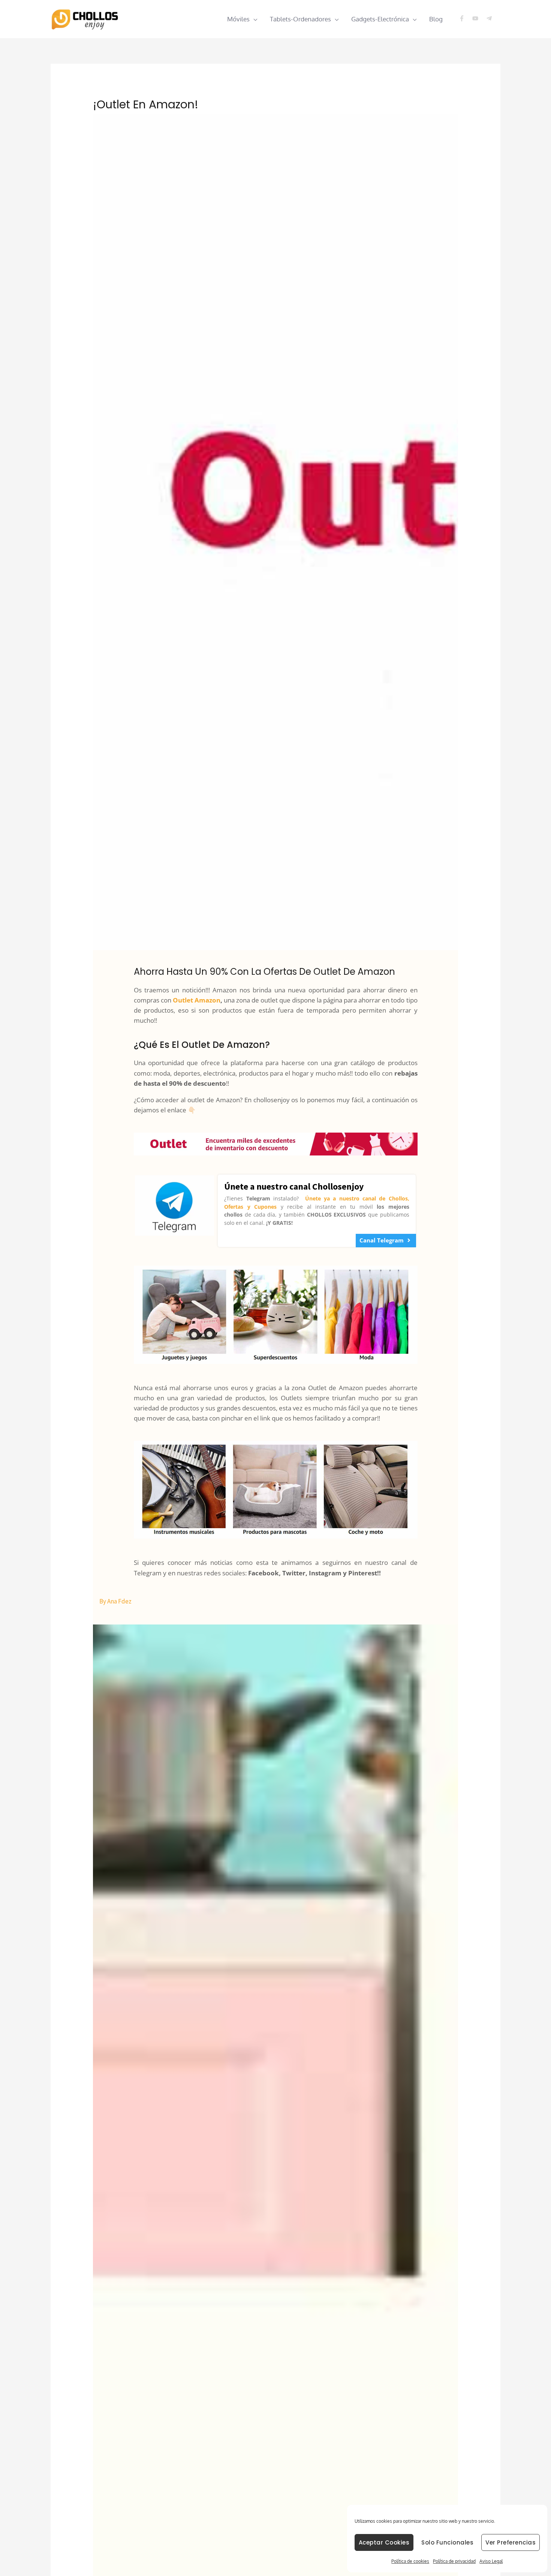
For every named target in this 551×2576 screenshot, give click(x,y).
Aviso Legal (491, 2561)
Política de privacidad (454, 2561)
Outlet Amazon (197, 1000)
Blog (436, 19)
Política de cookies (410, 2561)
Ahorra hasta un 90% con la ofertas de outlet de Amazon (264, 972)
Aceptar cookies (384, 2542)
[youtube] (478, 18)
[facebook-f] (465, 18)
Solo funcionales (447, 2542)
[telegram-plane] (490, 18)
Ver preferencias (511, 2542)
